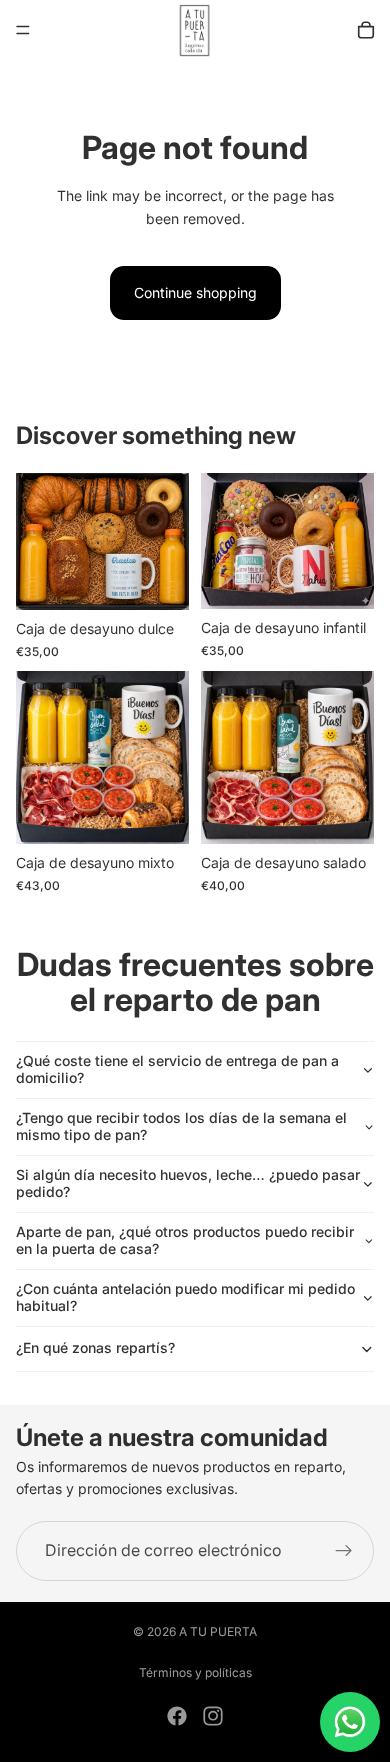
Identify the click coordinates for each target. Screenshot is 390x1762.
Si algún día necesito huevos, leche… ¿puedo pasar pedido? (188, 1183)
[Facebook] (177, 1716)
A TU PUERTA (218, 1631)
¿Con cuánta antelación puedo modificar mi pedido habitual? (185, 1297)
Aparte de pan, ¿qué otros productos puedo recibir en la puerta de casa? (185, 1240)
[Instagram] (213, 1716)
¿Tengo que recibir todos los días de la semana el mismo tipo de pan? (181, 1126)
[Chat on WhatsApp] (350, 1722)
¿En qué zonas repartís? (95, 1347)
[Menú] (23, 30)
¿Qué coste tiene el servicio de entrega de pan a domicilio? (177, 1069)
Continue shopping (195, 292)
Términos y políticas (195, 1672)
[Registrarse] (344, 1551)
